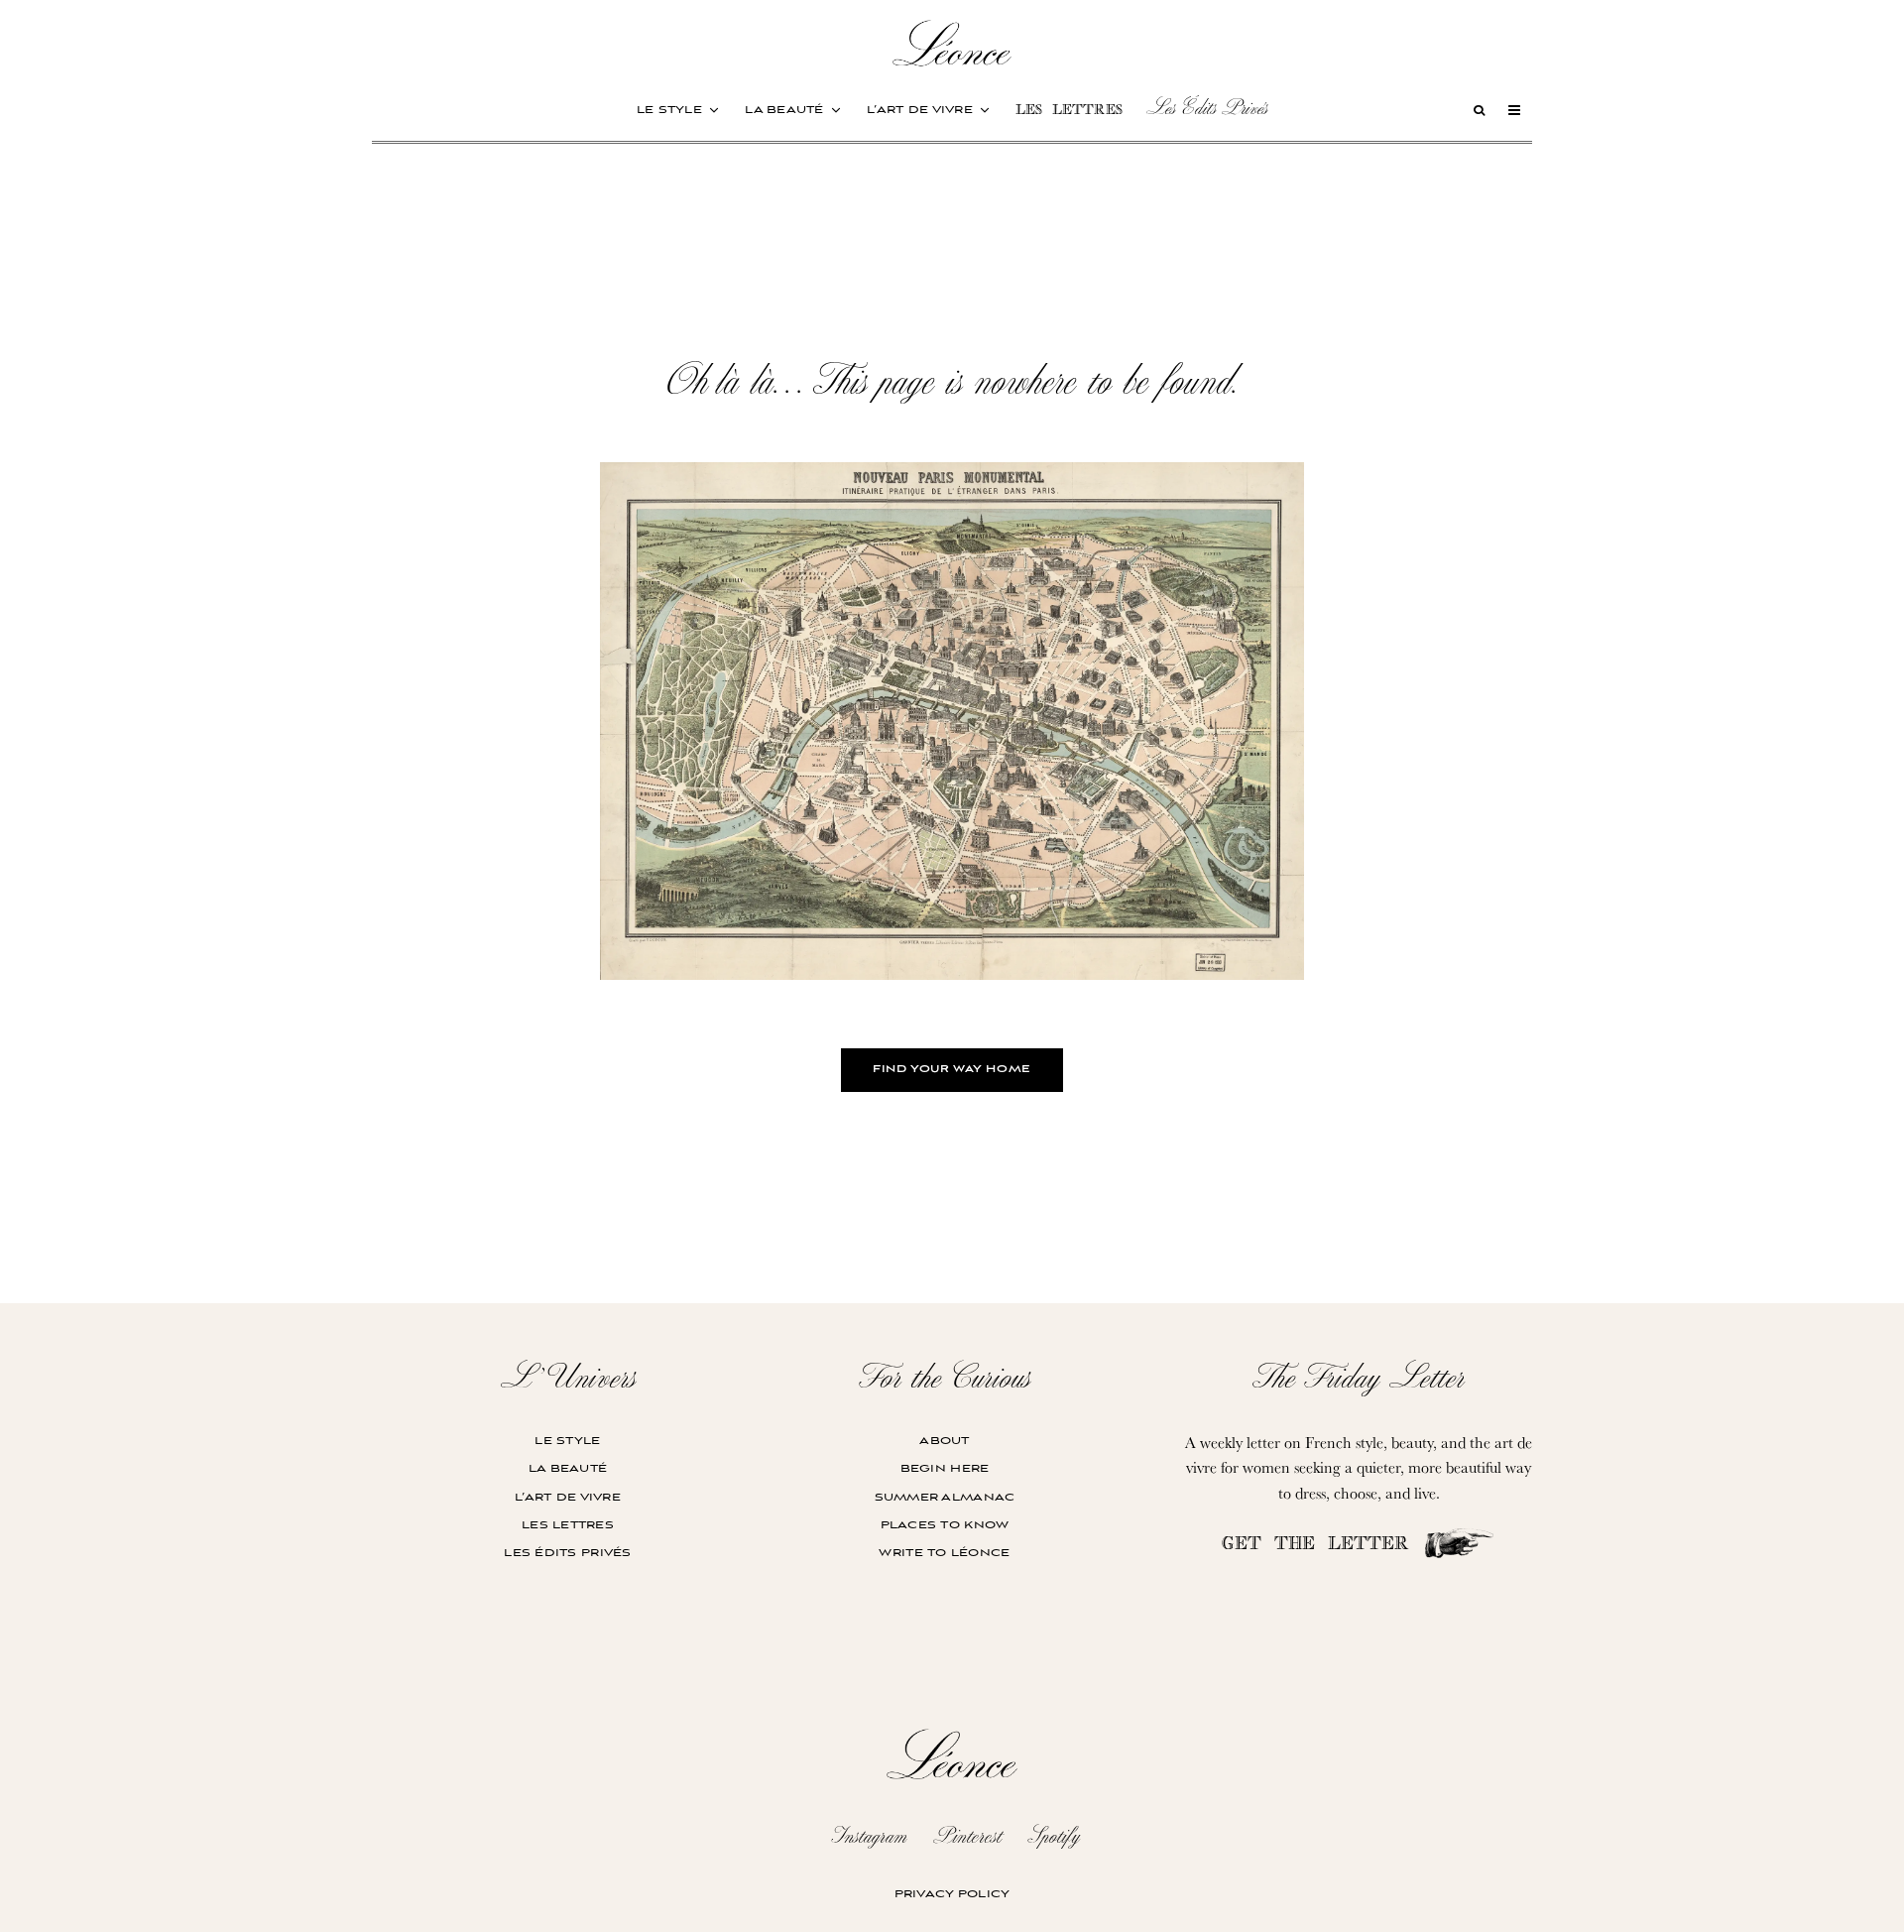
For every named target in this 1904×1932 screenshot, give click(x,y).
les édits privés (567, 1553)
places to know (945, 1525)
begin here (945, 1468)
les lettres (1069, 112)
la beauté (784, 110)
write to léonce (944, 1553)
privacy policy (952, 1894)
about (944, 1441)
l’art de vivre (920, 110)
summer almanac (945, 1497)
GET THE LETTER (1322, 1546)
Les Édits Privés (1207, 107)
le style (669, 110)
